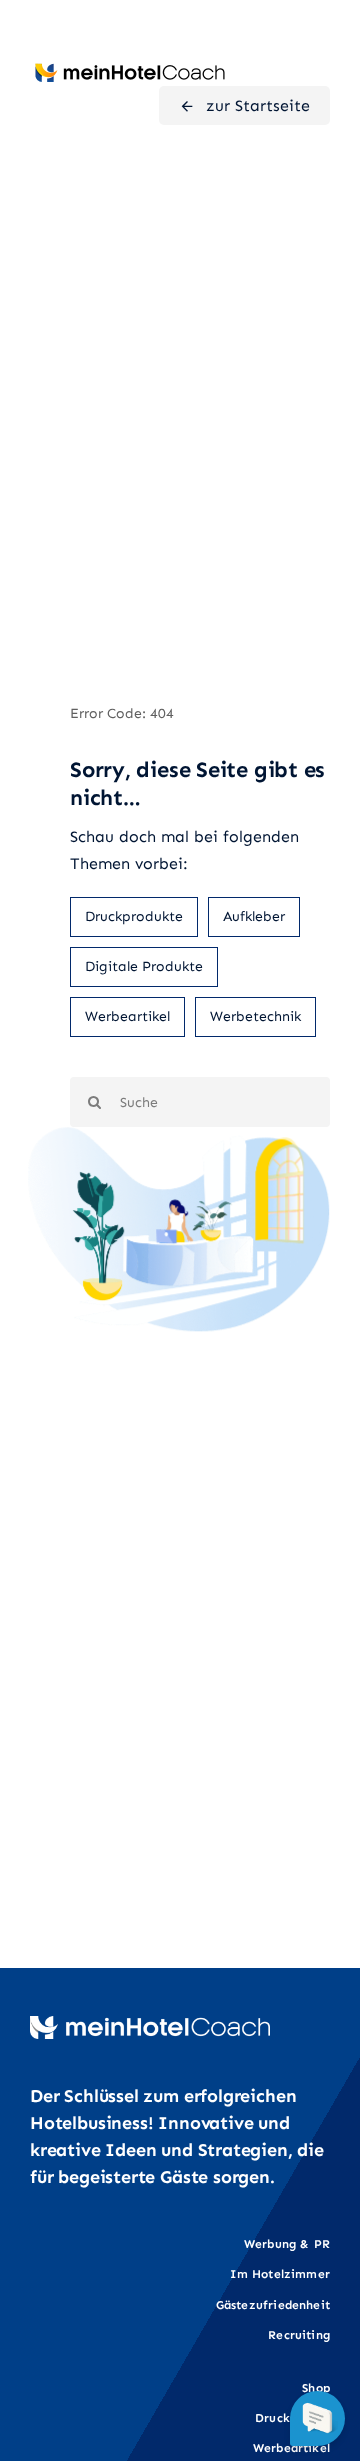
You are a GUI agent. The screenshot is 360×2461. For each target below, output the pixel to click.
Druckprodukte (134, 916)
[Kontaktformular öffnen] (317, 2418)
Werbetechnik (255, 1016)
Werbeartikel (127, 1016)
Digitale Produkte (144, 966)
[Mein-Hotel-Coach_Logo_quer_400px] (130, 67)
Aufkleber (254, 916)
